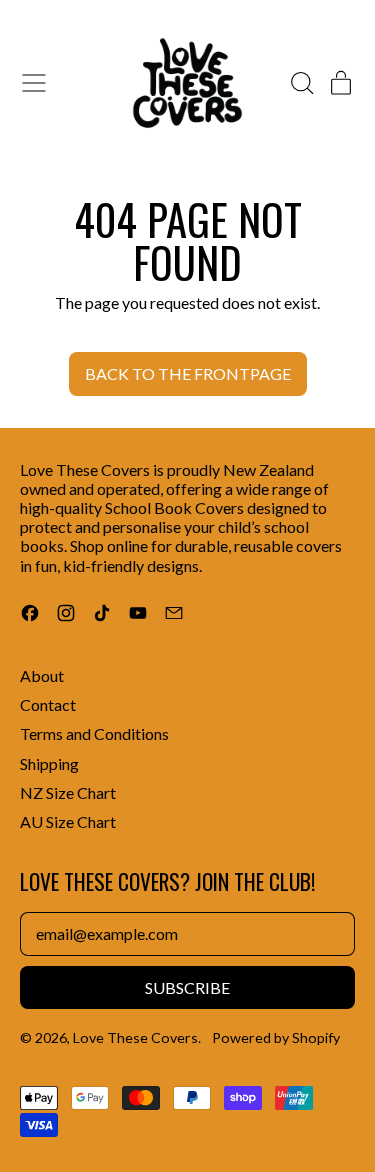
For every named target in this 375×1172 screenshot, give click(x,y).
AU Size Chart (68, 821)
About (42, 675)
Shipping (49, 763)
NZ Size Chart (68, 792)
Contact (48, 704)
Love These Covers (135, 1037)
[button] (301, 83)
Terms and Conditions (94, 733)
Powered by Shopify (276, 1037)
